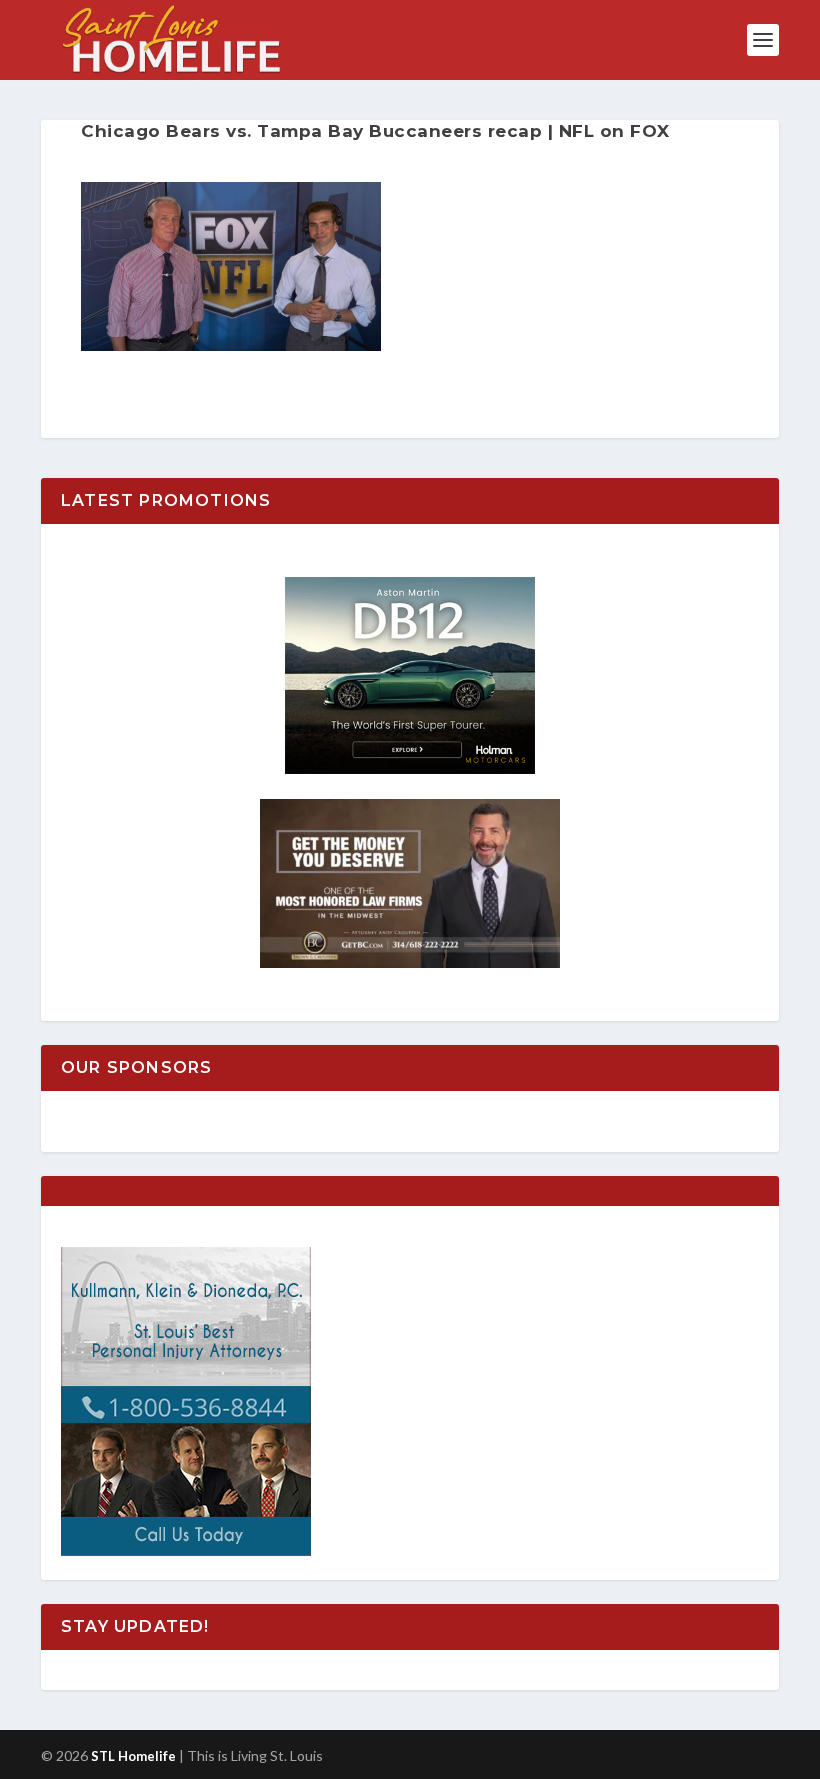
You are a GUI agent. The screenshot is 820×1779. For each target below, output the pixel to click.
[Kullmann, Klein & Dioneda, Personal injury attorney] (186, 1550)
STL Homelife (133, 1756)
